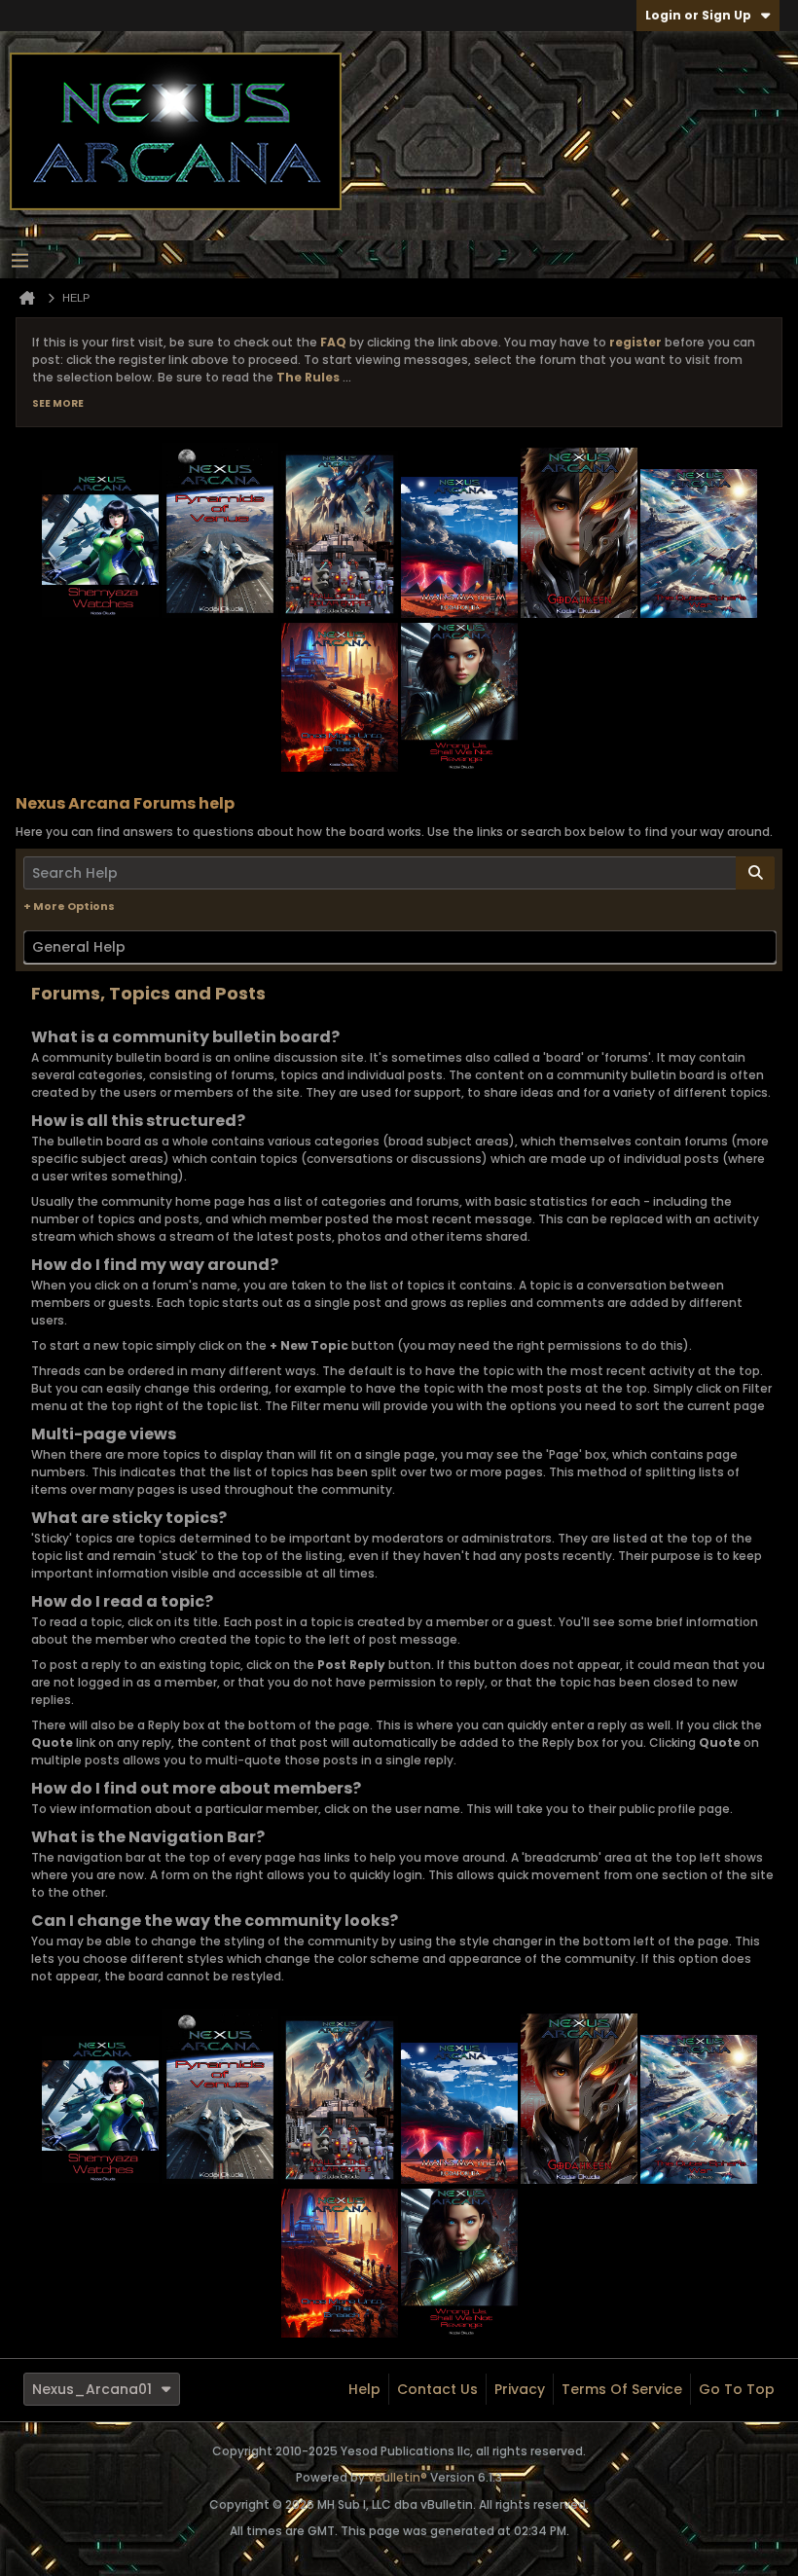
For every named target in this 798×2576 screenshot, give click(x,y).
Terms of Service (622, 2389)
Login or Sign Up (698, 15)
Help (364, 2389)
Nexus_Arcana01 (92, 2389)
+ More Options (69, 906)
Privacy (520, 2389)
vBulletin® (398, 2477)
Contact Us (437, 2389)
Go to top (737, 2389)
